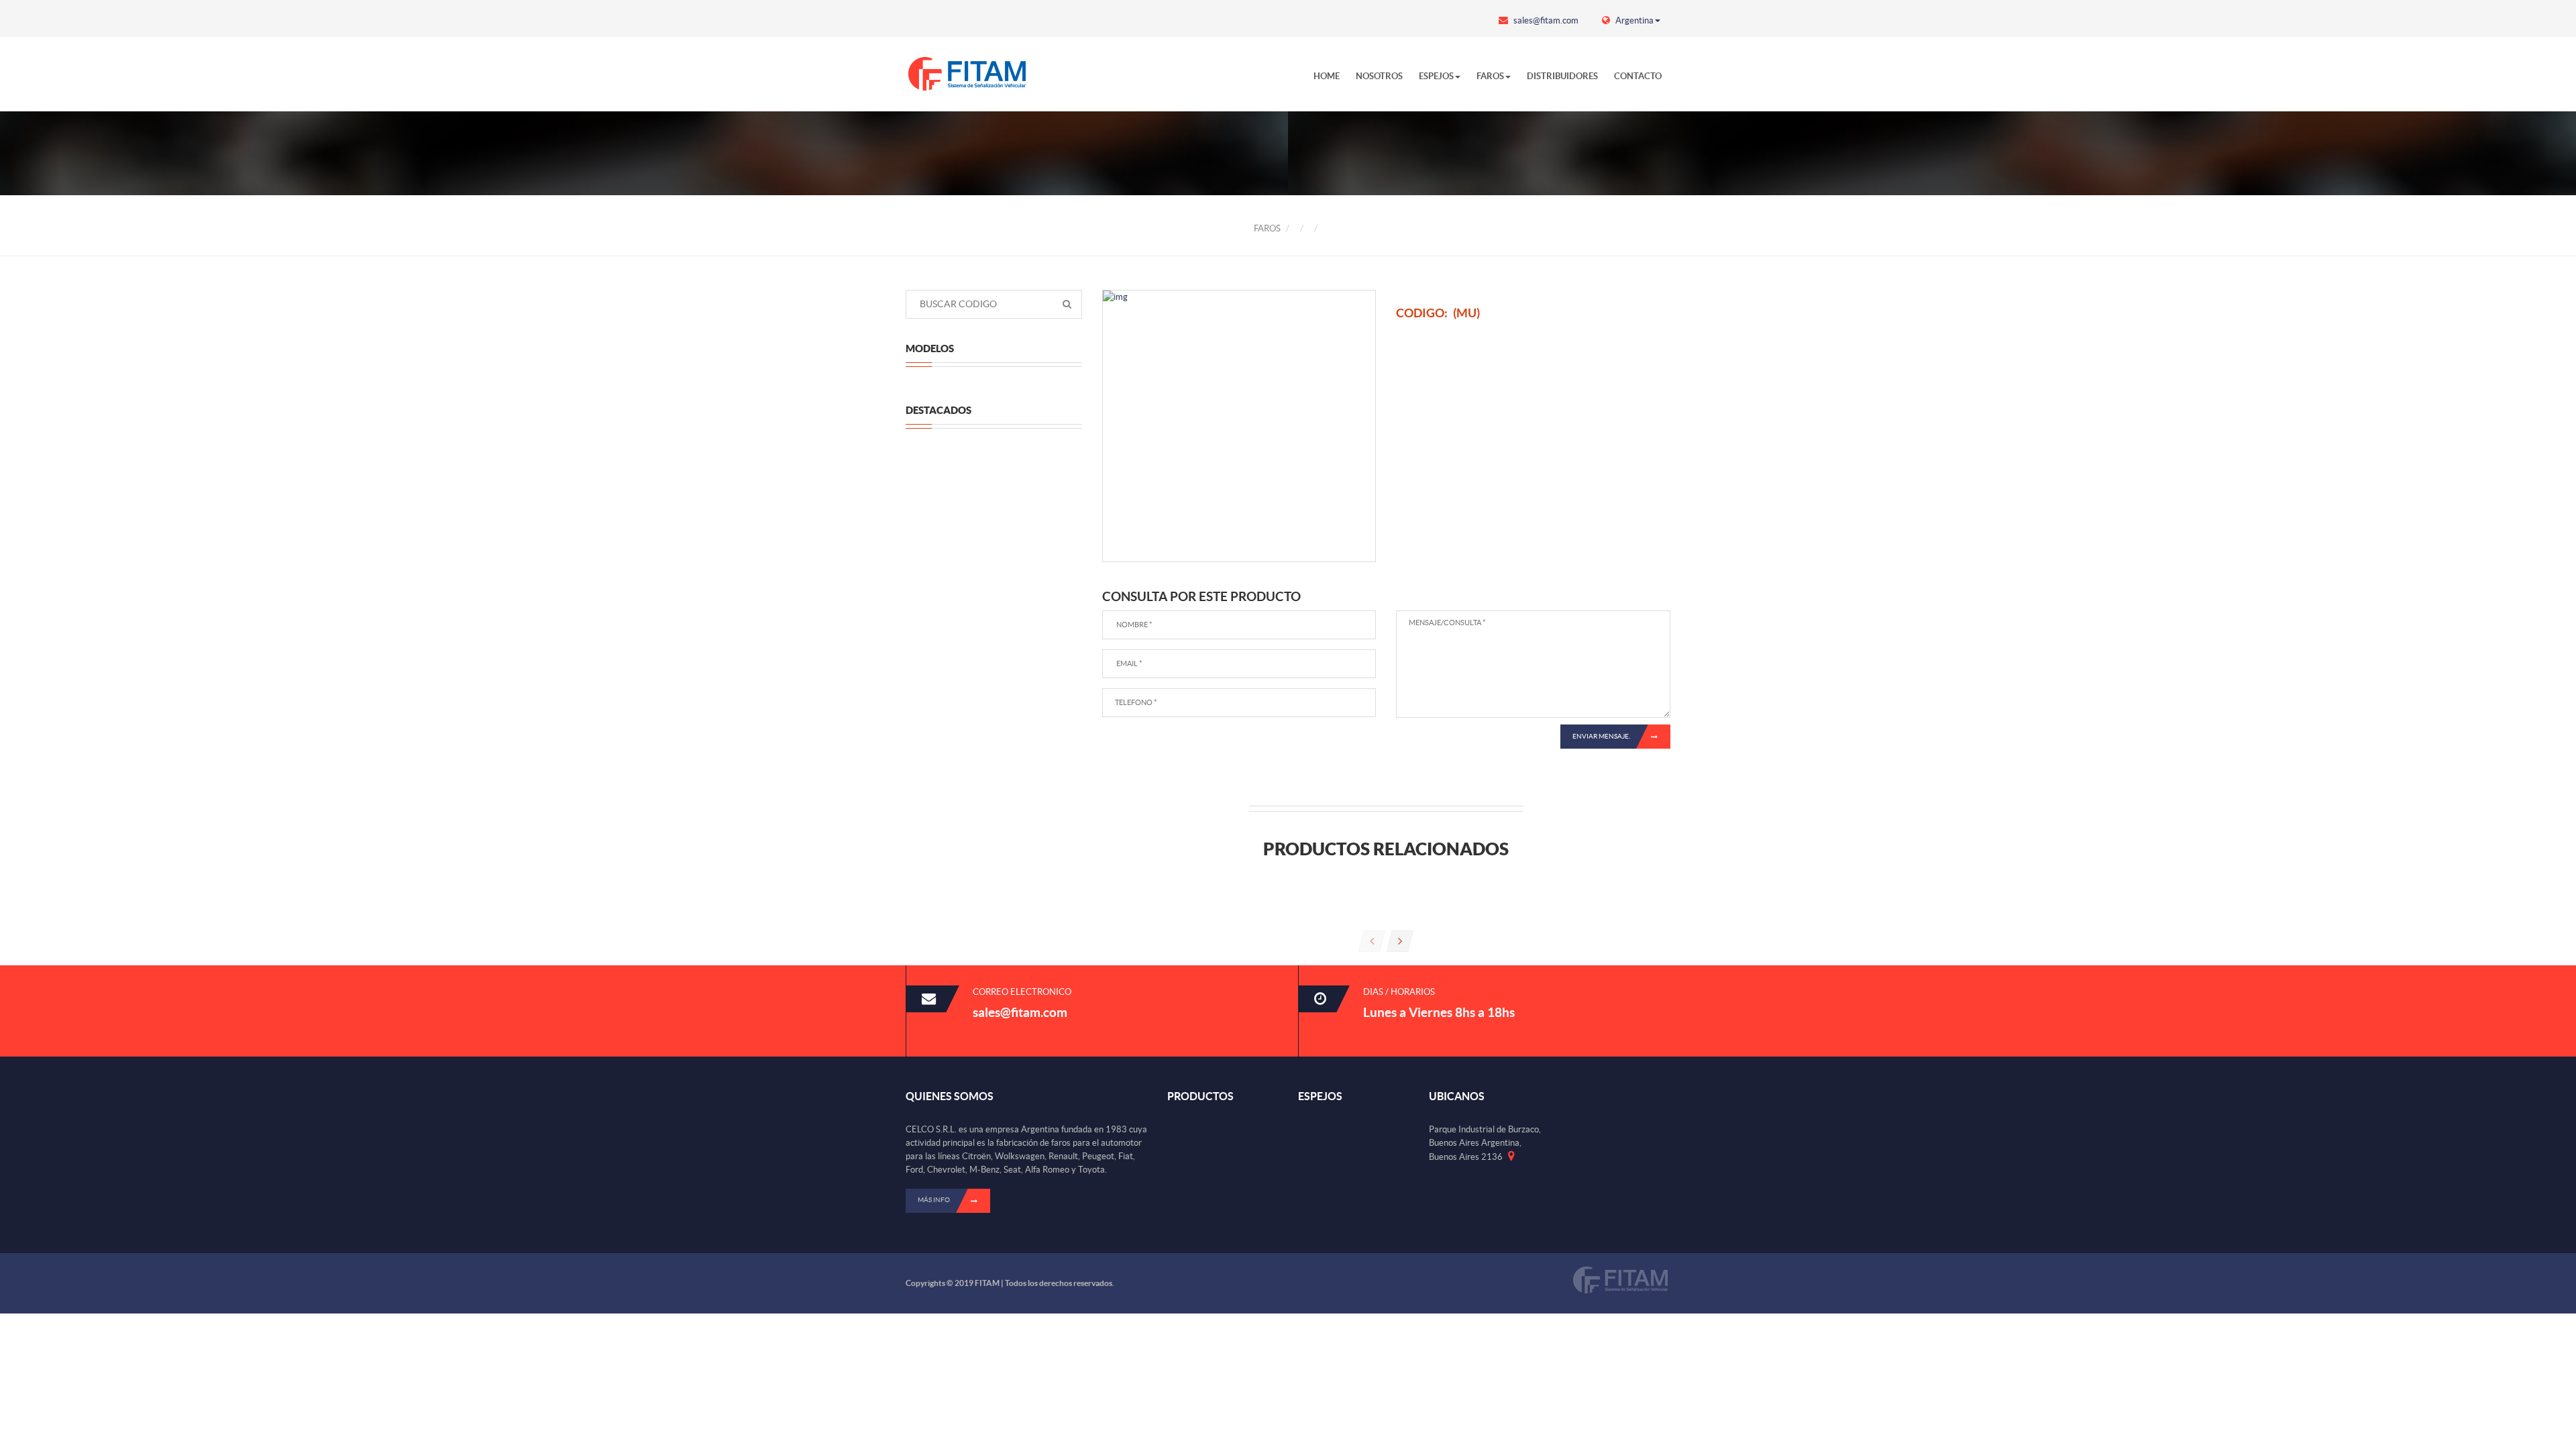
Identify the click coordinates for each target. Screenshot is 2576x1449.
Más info (934, 1200)
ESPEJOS (1436, 76)
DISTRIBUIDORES (1562, 76)
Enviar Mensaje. (1601, 736)
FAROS (1490, 76)
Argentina (1633, 20)
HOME (1327, 76)
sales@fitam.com (1545, 20)
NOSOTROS (1379, 76)
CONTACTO (1638, 76)
